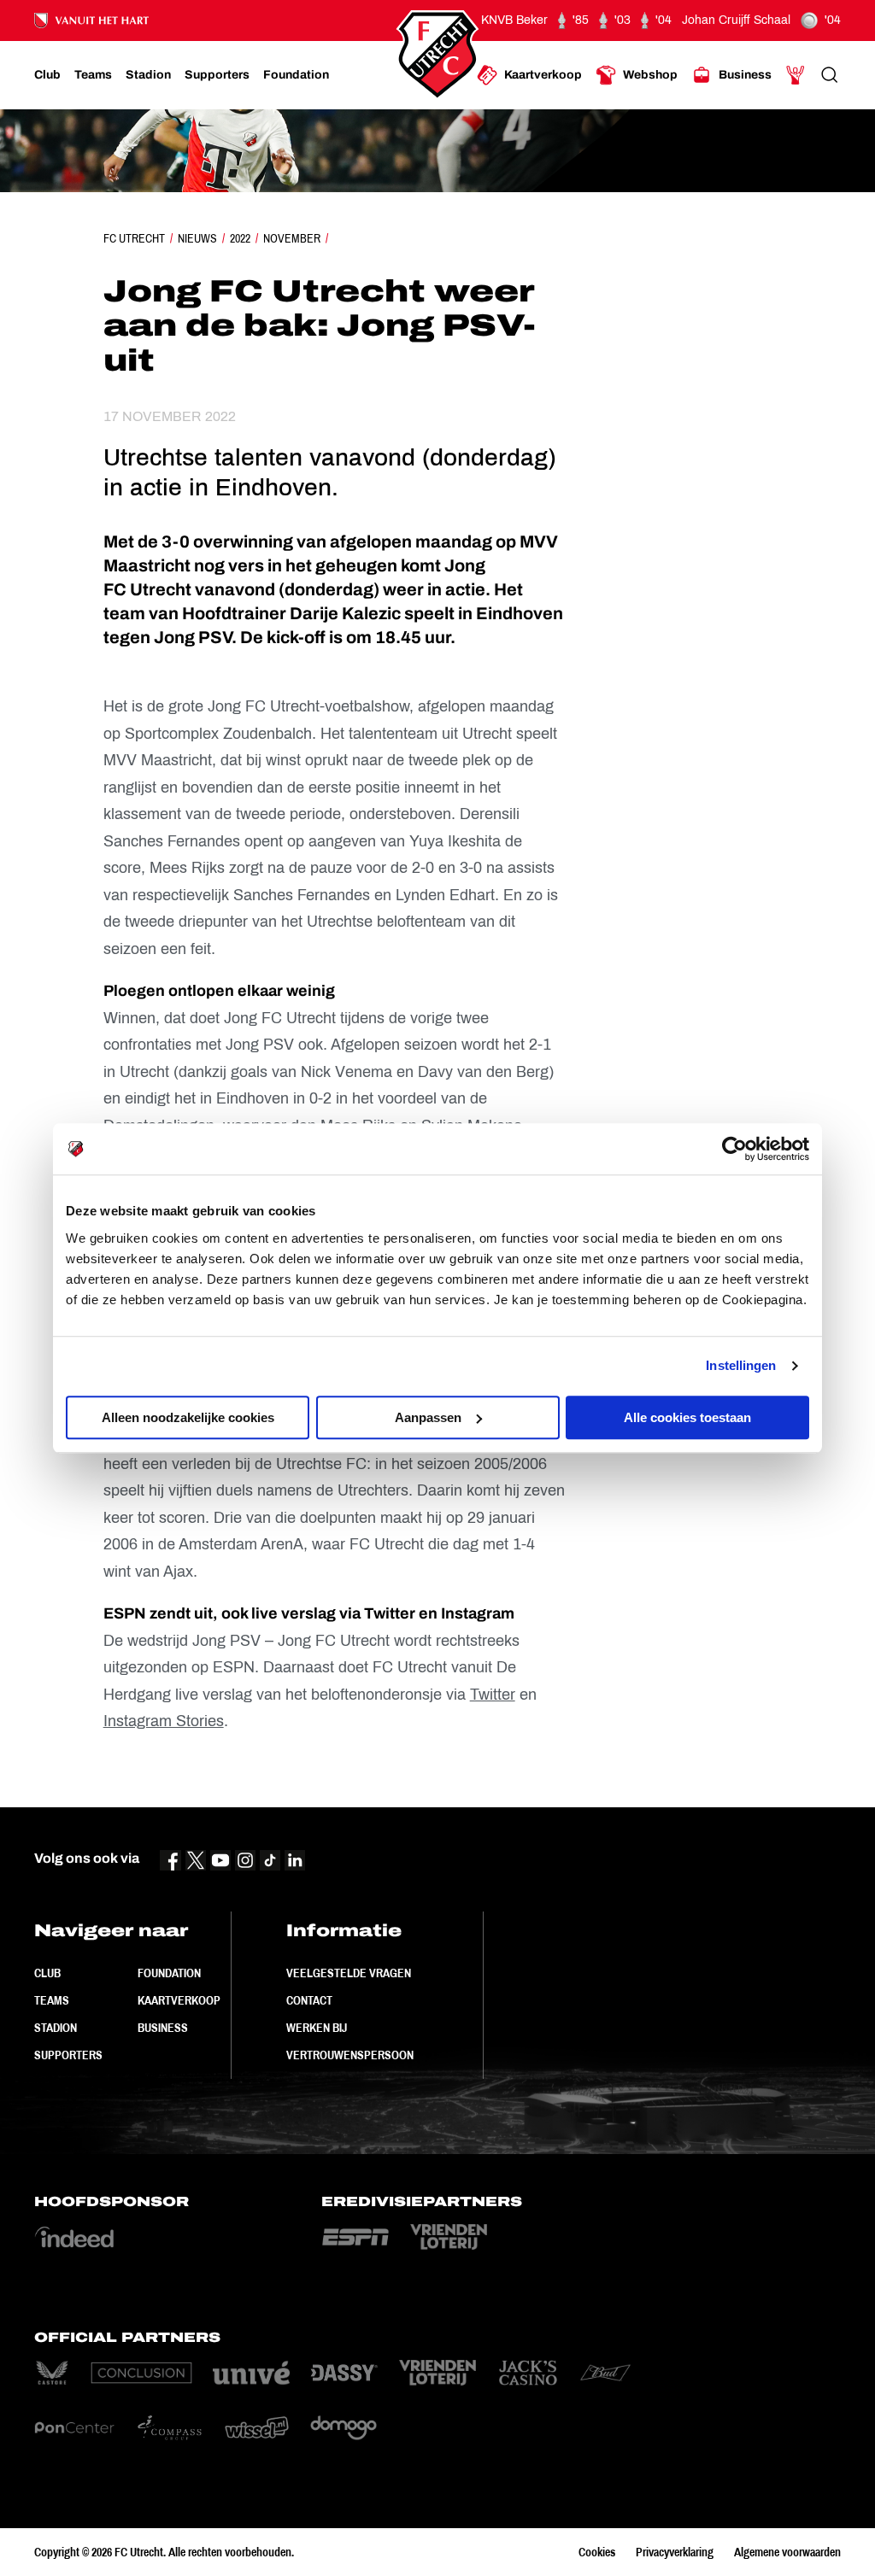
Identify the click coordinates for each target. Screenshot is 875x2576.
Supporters (68, 2055)
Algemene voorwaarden (787, 2552)
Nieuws (197, 238)
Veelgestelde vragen (349, 1973)
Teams (52, 2000)
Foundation (169, 1973)
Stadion (56, 2028)
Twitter (493, 1695)
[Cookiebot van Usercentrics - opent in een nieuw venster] (734, 1149)
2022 (240, 238)
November (292, 238)
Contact (309, 2000)
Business (163, 2028)
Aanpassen (428, 1417)
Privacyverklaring (675, 2552)
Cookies (597, 2552)
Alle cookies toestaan (687, 1417)
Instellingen (741, 1365)
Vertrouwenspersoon (350, 2055)
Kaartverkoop (179, 2000)
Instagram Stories (164, 1721)
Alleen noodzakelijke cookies (188, 1417)
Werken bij (317, 2028)
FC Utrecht (134, 238)
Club (47, 1973)
